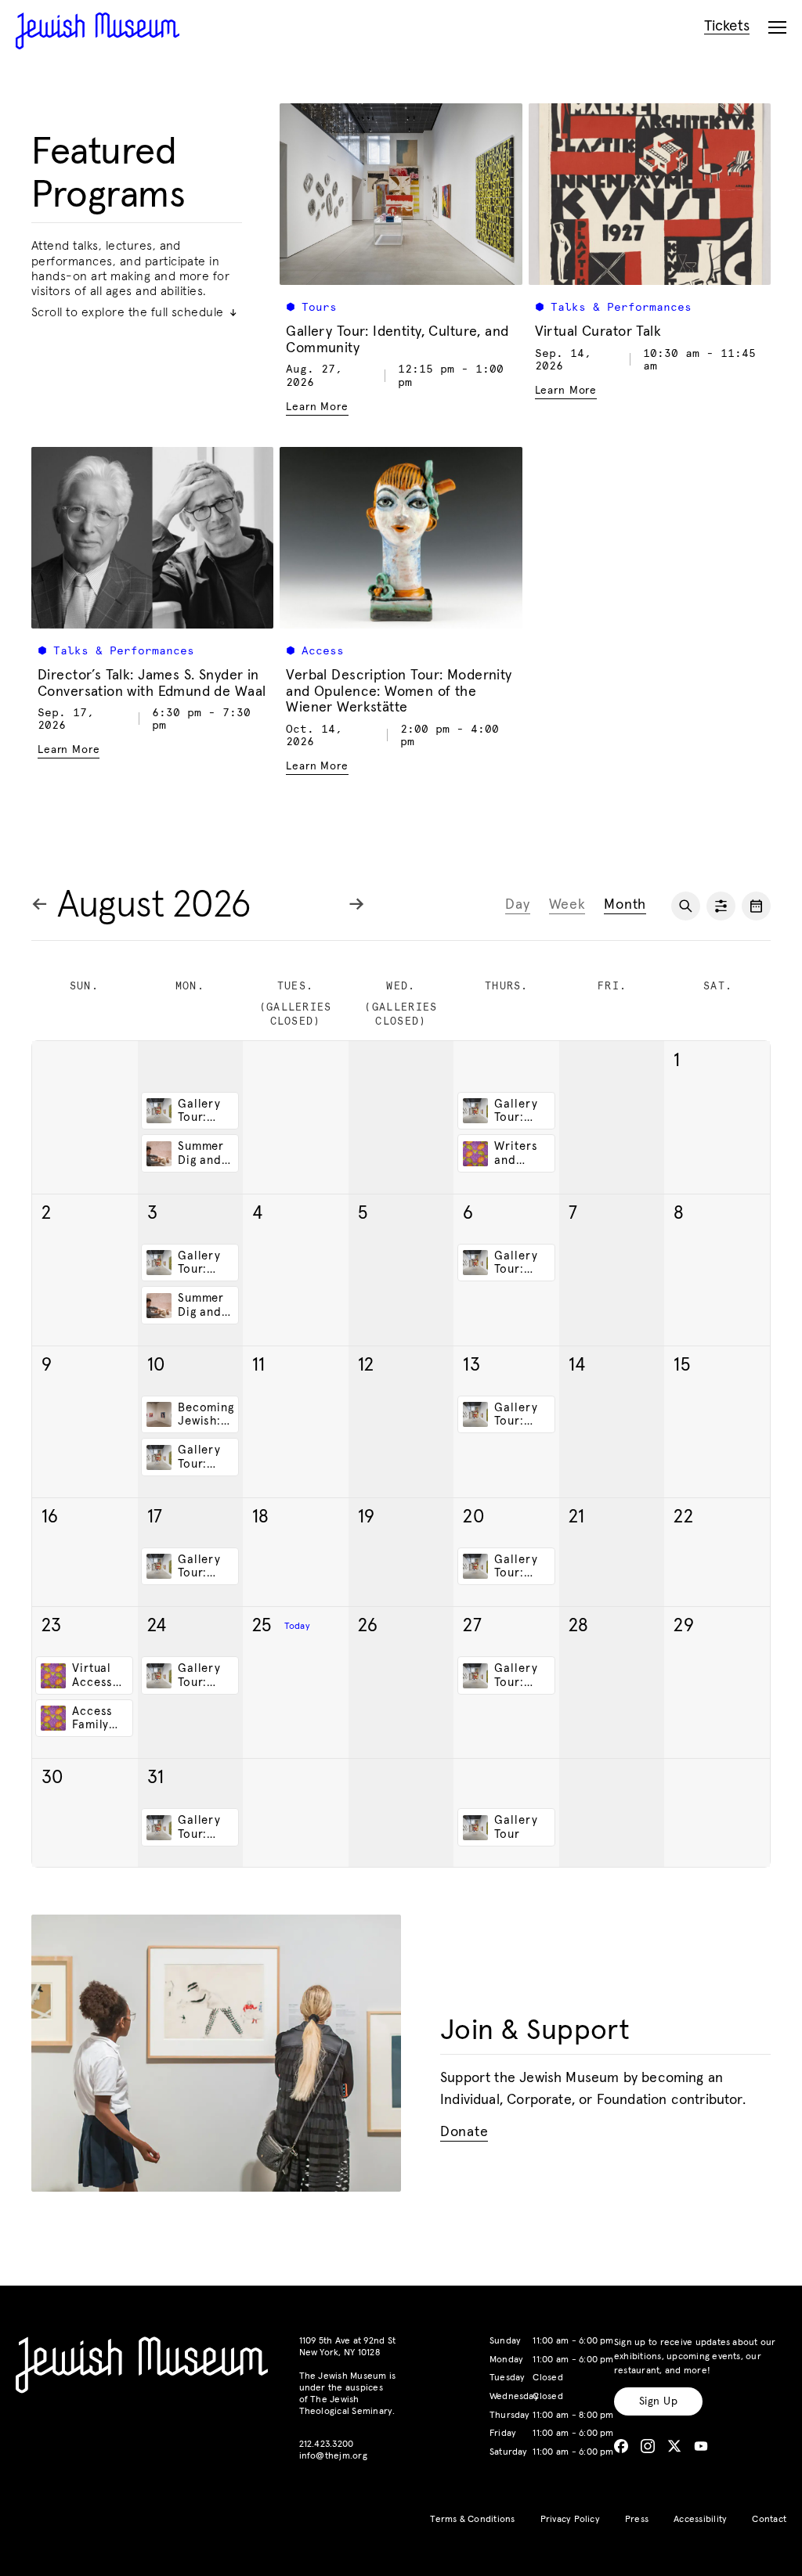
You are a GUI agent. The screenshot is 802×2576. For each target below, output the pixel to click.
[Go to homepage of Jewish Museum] (98, 31)
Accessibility (700, 2520)
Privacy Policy (570, 2520)
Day (517, 905)
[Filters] (721, 906)
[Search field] (686, 906)
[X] (674, 2446)
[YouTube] (701, 2446)
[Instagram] (648, 2446)
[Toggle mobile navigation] (777, 28)
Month (625, 905)
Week (567, 905)
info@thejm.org (333, 2456)
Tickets (727, 26)
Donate (464, 2133)
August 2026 (154, 906)
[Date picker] (756, 906)
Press (637, 2520)
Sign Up (658, 2401)
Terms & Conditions (472, 2520)
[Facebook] (621, 2446)
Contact (769, 2520)
